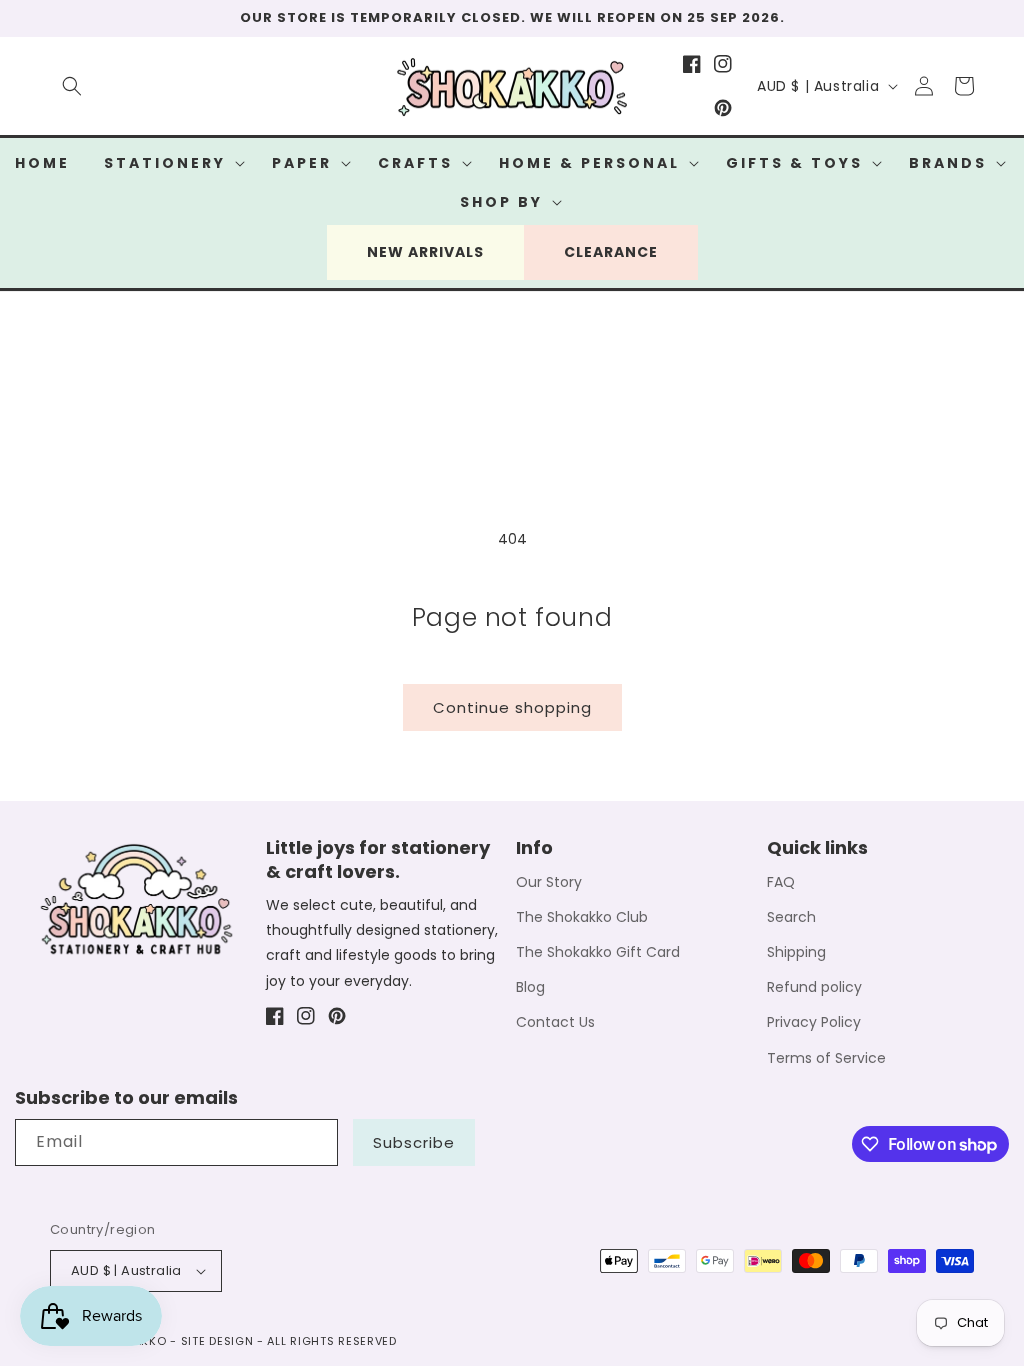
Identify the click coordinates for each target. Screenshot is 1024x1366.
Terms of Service (826, 1058)
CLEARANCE (611, 252)
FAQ (781, 882)
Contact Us (555, 1022)
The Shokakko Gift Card (598, 952)
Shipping (796, 952)
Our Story (549, 882)
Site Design (217, 1341)
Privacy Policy (814, 1022)
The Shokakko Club (582, 917)
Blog (530, 987)
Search (791, 917)
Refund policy (814, 987)
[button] (72, 86)
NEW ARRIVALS (425, 252)
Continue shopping (512, 707)
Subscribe (414, 1142)
